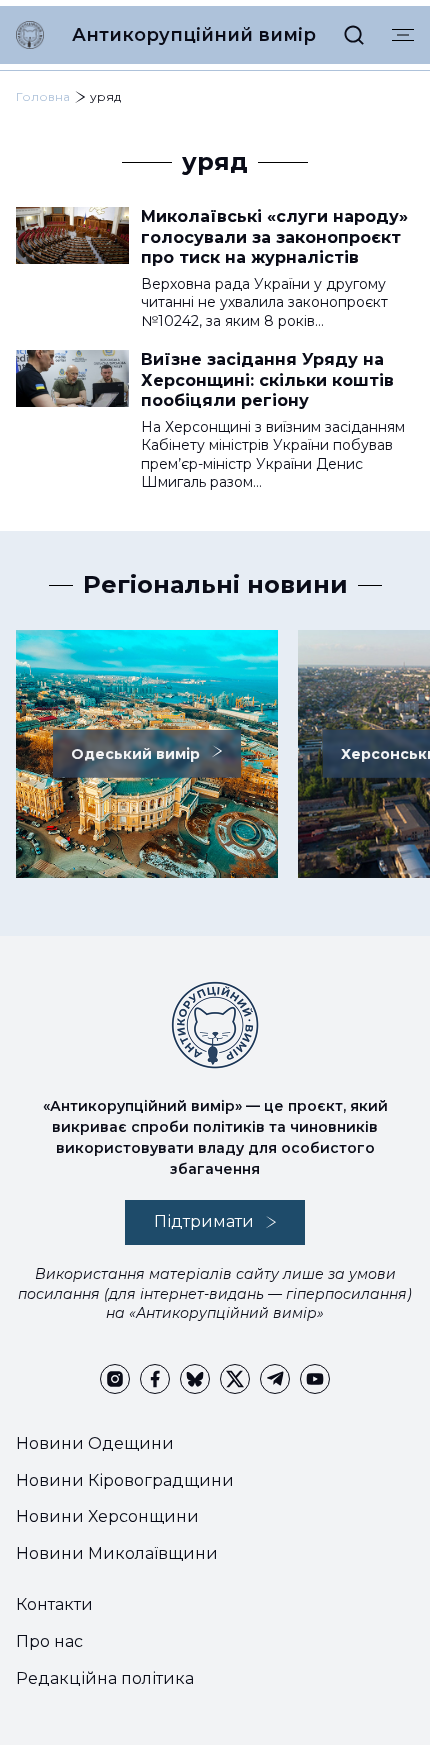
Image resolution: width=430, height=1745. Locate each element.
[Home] (30, 35)
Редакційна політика (105, 1678)
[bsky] (195, 1379)
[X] (235, 1379)
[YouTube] (315, 1379)
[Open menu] (403, 35)
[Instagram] (115, 1379)
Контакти (54, 1604)
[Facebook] (155, 1379)
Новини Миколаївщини (117, 1553)
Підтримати (204, 1221)
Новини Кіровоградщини (125, 1480)
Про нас (49, 1641)
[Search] (354, 35)
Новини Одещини (95, 1443)
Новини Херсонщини (107, 1516)
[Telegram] (275, 1379)
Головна (43, 96)
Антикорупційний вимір (194, 35)
